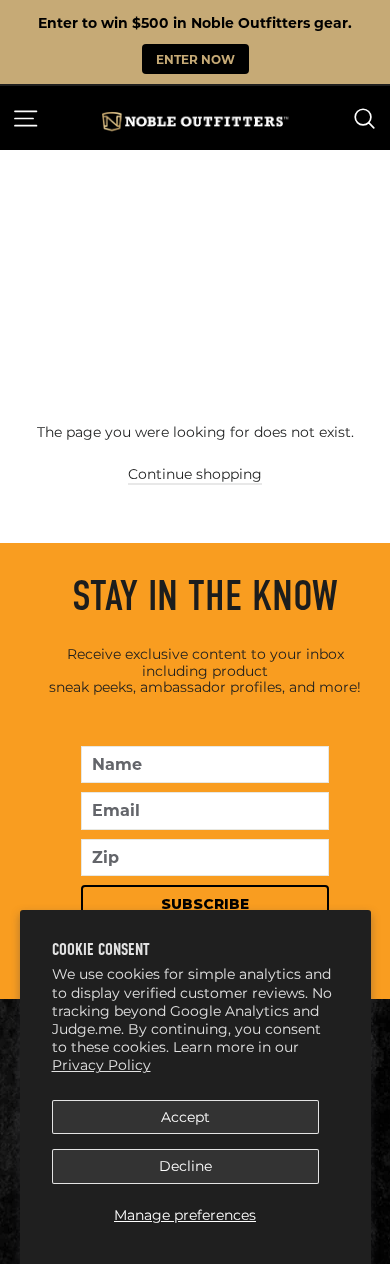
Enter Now (195, 59)
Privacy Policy (101, 1065)
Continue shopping (195, 474)
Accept (185, 1117)
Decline (185, 1166)
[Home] (195, 121)
